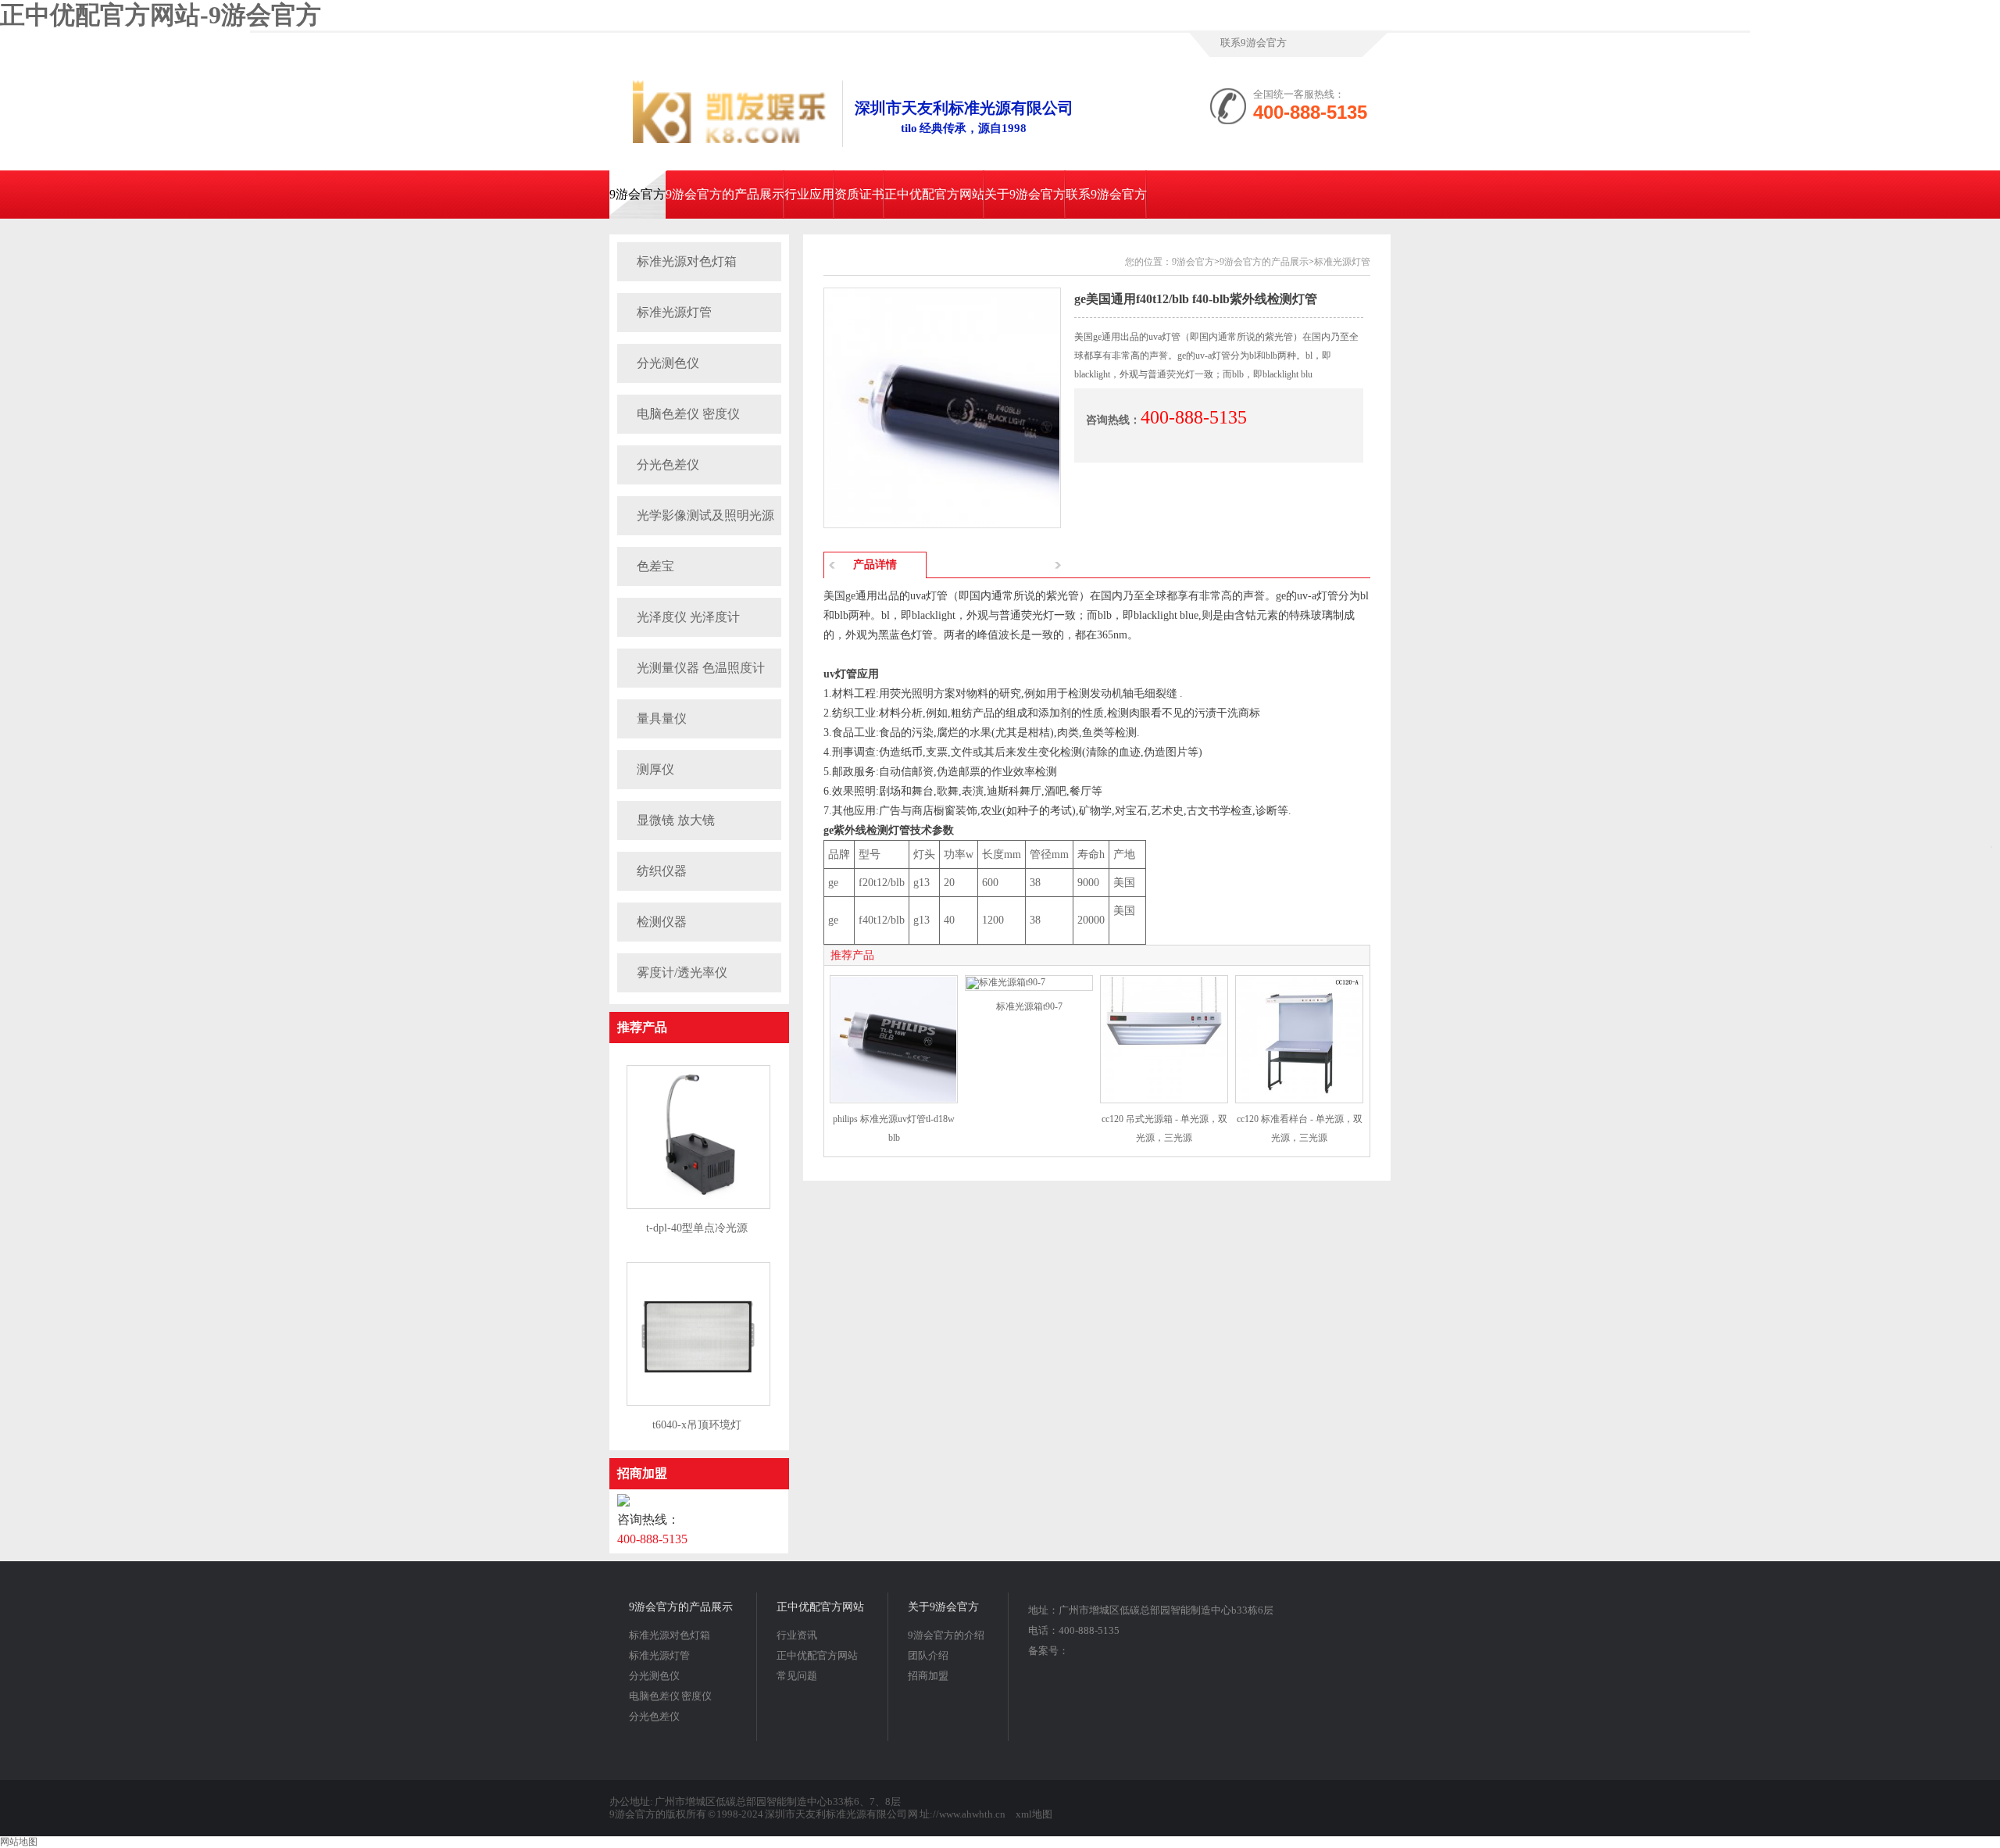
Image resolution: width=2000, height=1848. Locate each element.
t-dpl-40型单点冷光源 (697, 1228)
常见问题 (797, 1676)
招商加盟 (642, 1473)
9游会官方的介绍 (946, 1635)
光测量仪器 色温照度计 (701, 668)
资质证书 (859, 194)
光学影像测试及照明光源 (705, 515)
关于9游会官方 (1025, 194)
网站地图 (19, 1842)
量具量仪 (662, 718)
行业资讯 (797, 1635)
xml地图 (1034, 1814)
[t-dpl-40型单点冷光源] (698, 1206)
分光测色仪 (668, 363)
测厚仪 (655, 769)
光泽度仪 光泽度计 (688, 617)
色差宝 (655, 566)
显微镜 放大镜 (676, 820)
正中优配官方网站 (934, 194)
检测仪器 (662, 922)
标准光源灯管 (674, 312)
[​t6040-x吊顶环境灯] (698, 1403)
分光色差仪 (668, 465)
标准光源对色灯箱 (687, 261)
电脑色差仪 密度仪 (688, 414)
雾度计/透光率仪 (682, 972)
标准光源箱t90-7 (1029, 1006)
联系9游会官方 (1254, 43)
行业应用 (809, 194)
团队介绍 (928, 1655)
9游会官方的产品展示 (725, 194)
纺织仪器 (662, 871)
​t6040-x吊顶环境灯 (697, 1425)
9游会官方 (637, 194)
